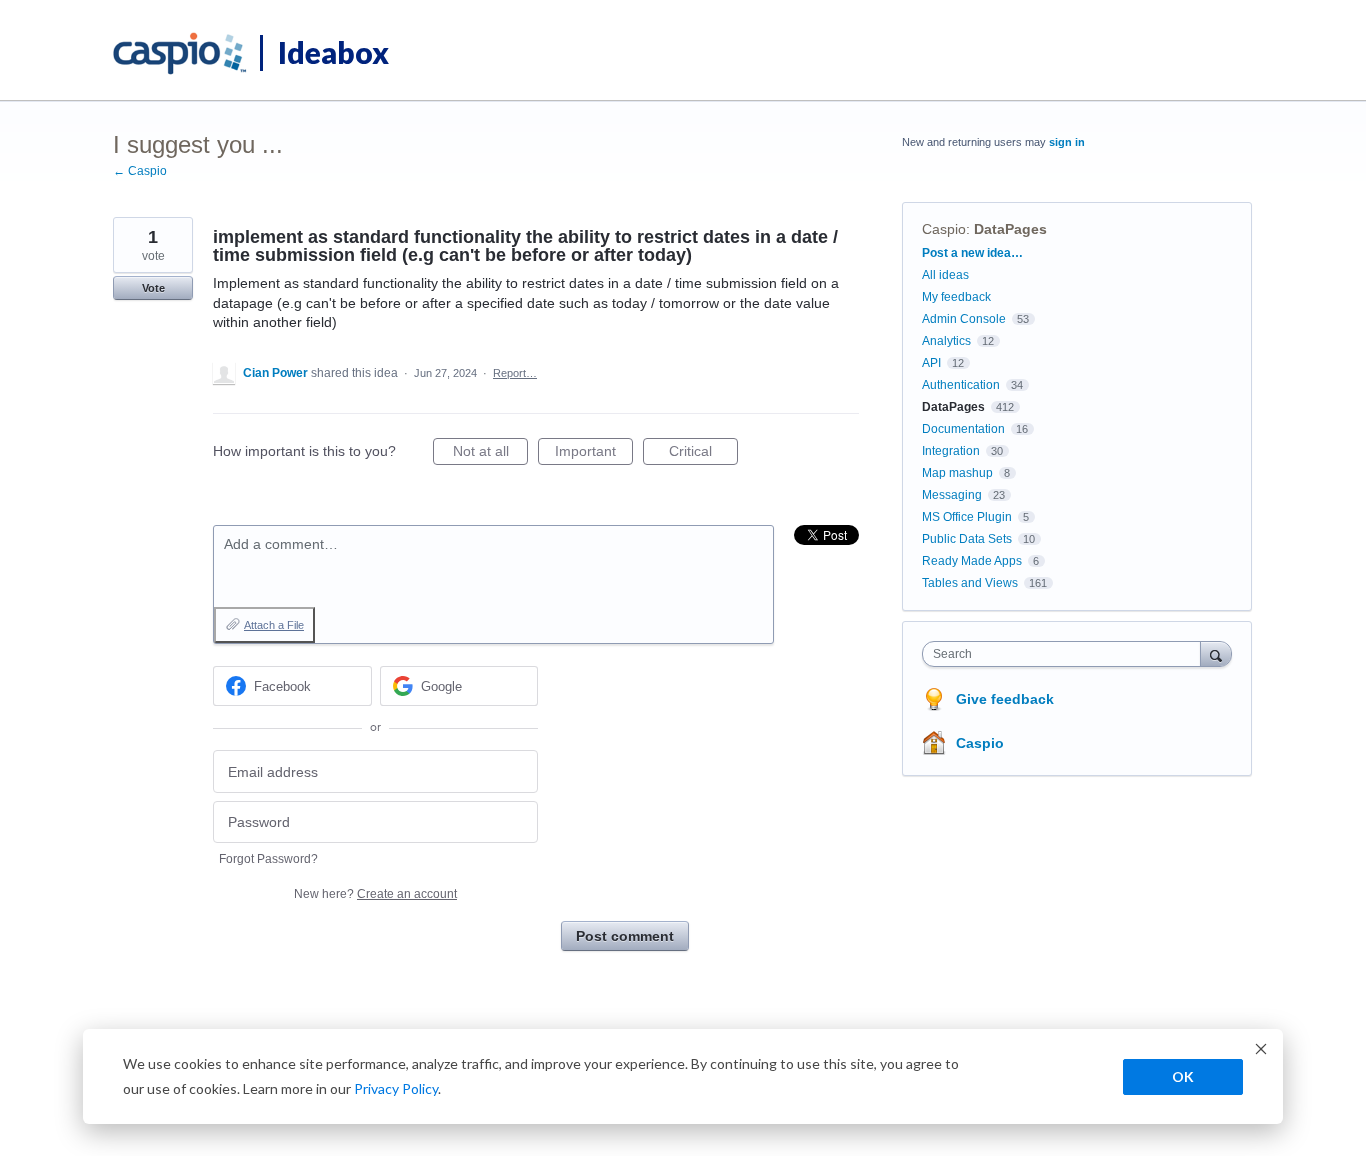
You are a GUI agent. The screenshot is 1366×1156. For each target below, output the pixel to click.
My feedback (956, 297)
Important (594, 454)
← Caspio (140, 171)
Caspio (944, 229)
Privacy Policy (396, 1088)
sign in (1067, 142)
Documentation (963, 429)
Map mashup (957, 473)
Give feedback (1005, 699)
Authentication (961, 385)
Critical (703, 454)
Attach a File (274, 625)
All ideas (945, 275)
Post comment (625, 936)
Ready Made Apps (972, 561)
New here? (375, 894)
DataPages (1010, 229)
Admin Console (964, 319)
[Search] (1216, 653)
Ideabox (333, 52)
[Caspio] (180, 54)
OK (1183, 1076)
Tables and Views (970, 583)
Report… (515, 373)
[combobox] (1066, 654)
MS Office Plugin (967, 517)
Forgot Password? (268, 859)
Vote (153, 288)
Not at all (490, 454)
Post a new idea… (972, 253)
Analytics (946, 341)
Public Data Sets (967, 539)
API (931, 363)
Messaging (952, 495)
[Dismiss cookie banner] (1261, 1051)
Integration (951, 451)
